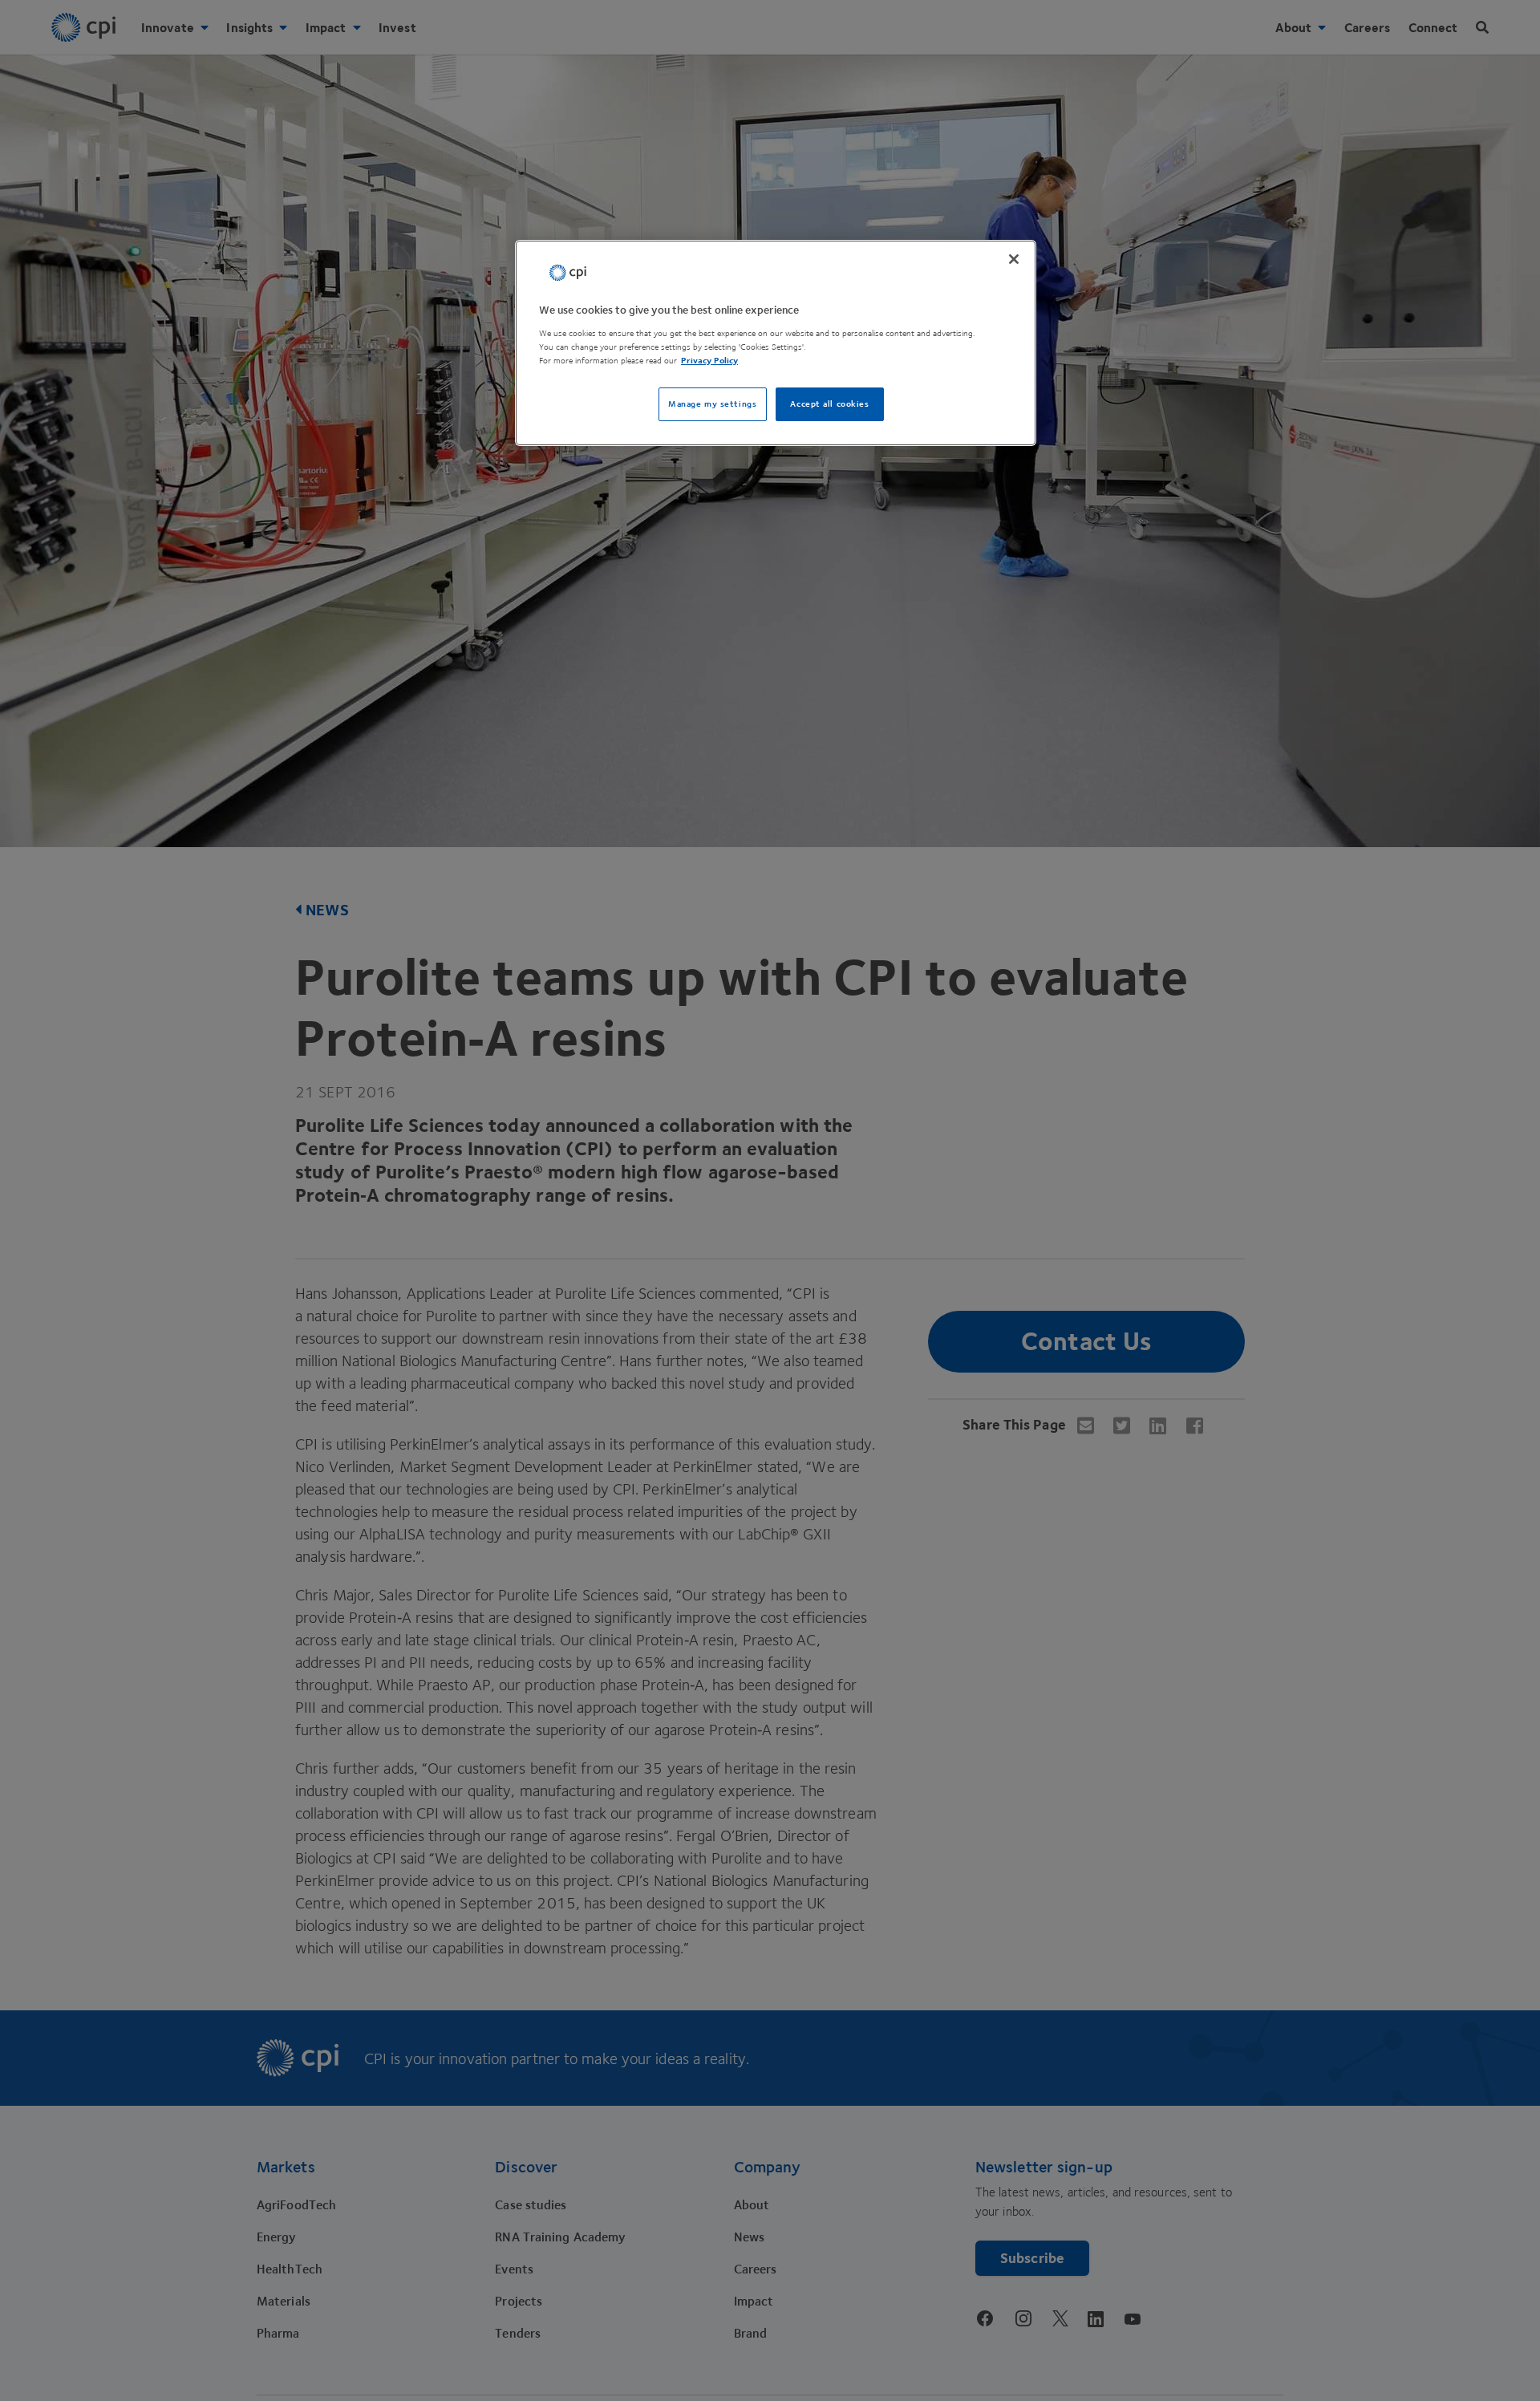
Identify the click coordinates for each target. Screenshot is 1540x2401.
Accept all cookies (829, 404)
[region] (776, 343)
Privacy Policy (709, 361)
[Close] (1014, 259)
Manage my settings (712, 404)
